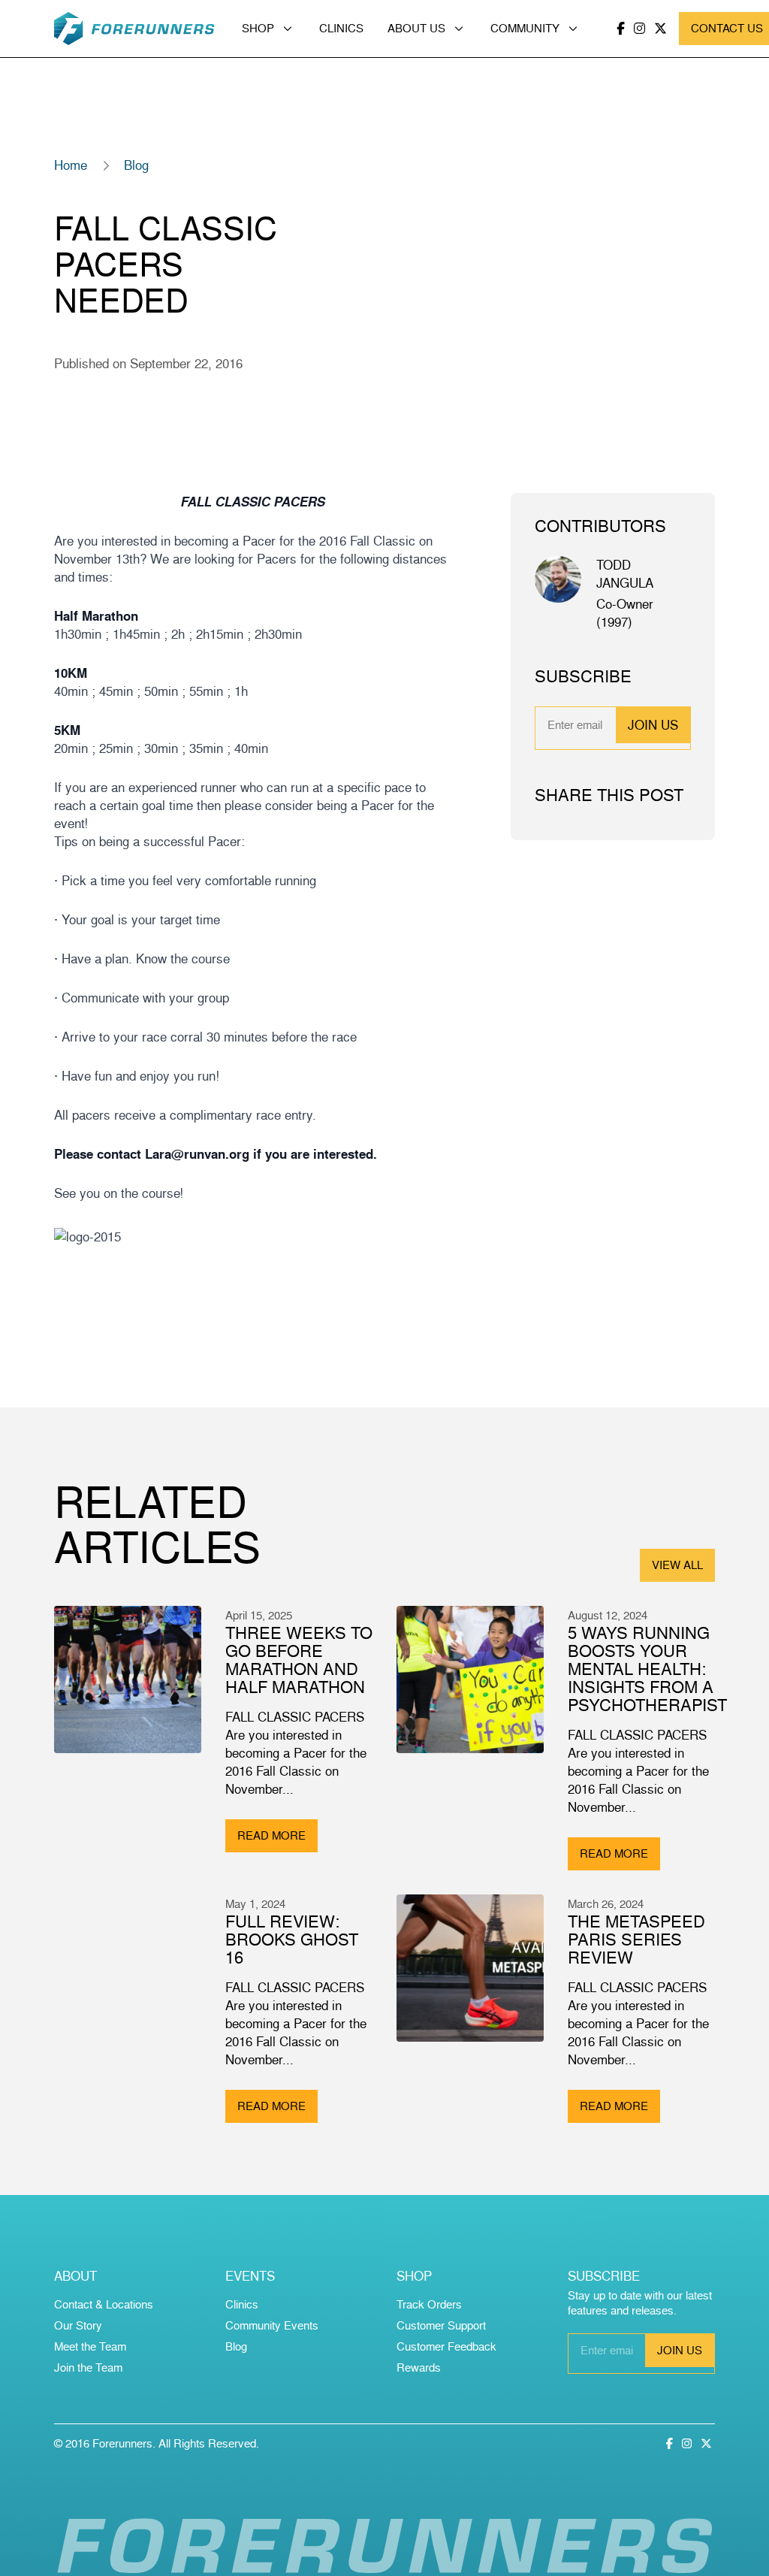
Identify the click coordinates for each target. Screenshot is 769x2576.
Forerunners (122, 2443)
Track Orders (429, 2304)
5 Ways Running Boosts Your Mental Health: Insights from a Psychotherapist (647, 1669)
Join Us (653, 725)
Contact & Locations (104, 2304)
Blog (136, 165)
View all (677, 1565)
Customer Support (441, 2325)
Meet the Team (90, 2346)
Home (71, 165)
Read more (271, 1835)
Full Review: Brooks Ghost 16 (292, 1939)
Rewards (419, 2367)
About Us (416, 28)
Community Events (272, 2325)
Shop (258, 28)
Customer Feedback (446, 2346)
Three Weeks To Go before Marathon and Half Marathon (299, 1660)
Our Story (78, 2325)
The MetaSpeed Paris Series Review (636, 1939)
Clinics (341, 28)
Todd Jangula (625, 574)
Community (525, 28)
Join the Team (88, 2367)
